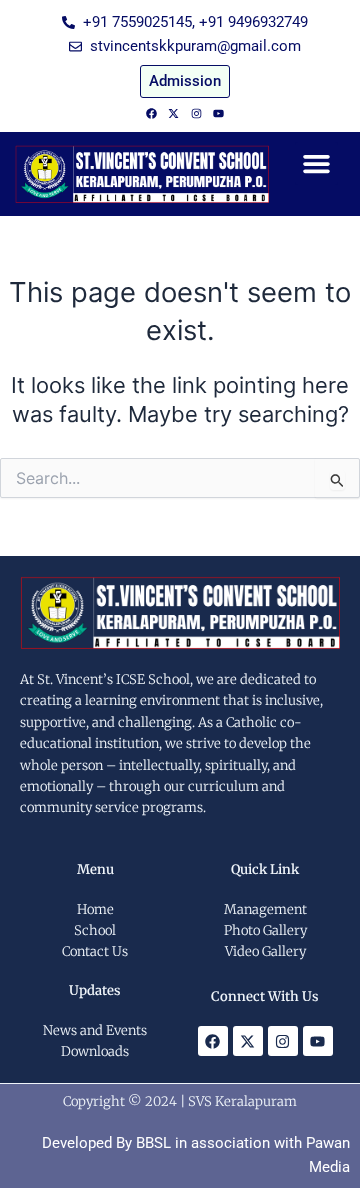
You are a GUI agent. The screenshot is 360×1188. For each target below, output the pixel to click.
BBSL (153, 1143)
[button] (317, 164)
